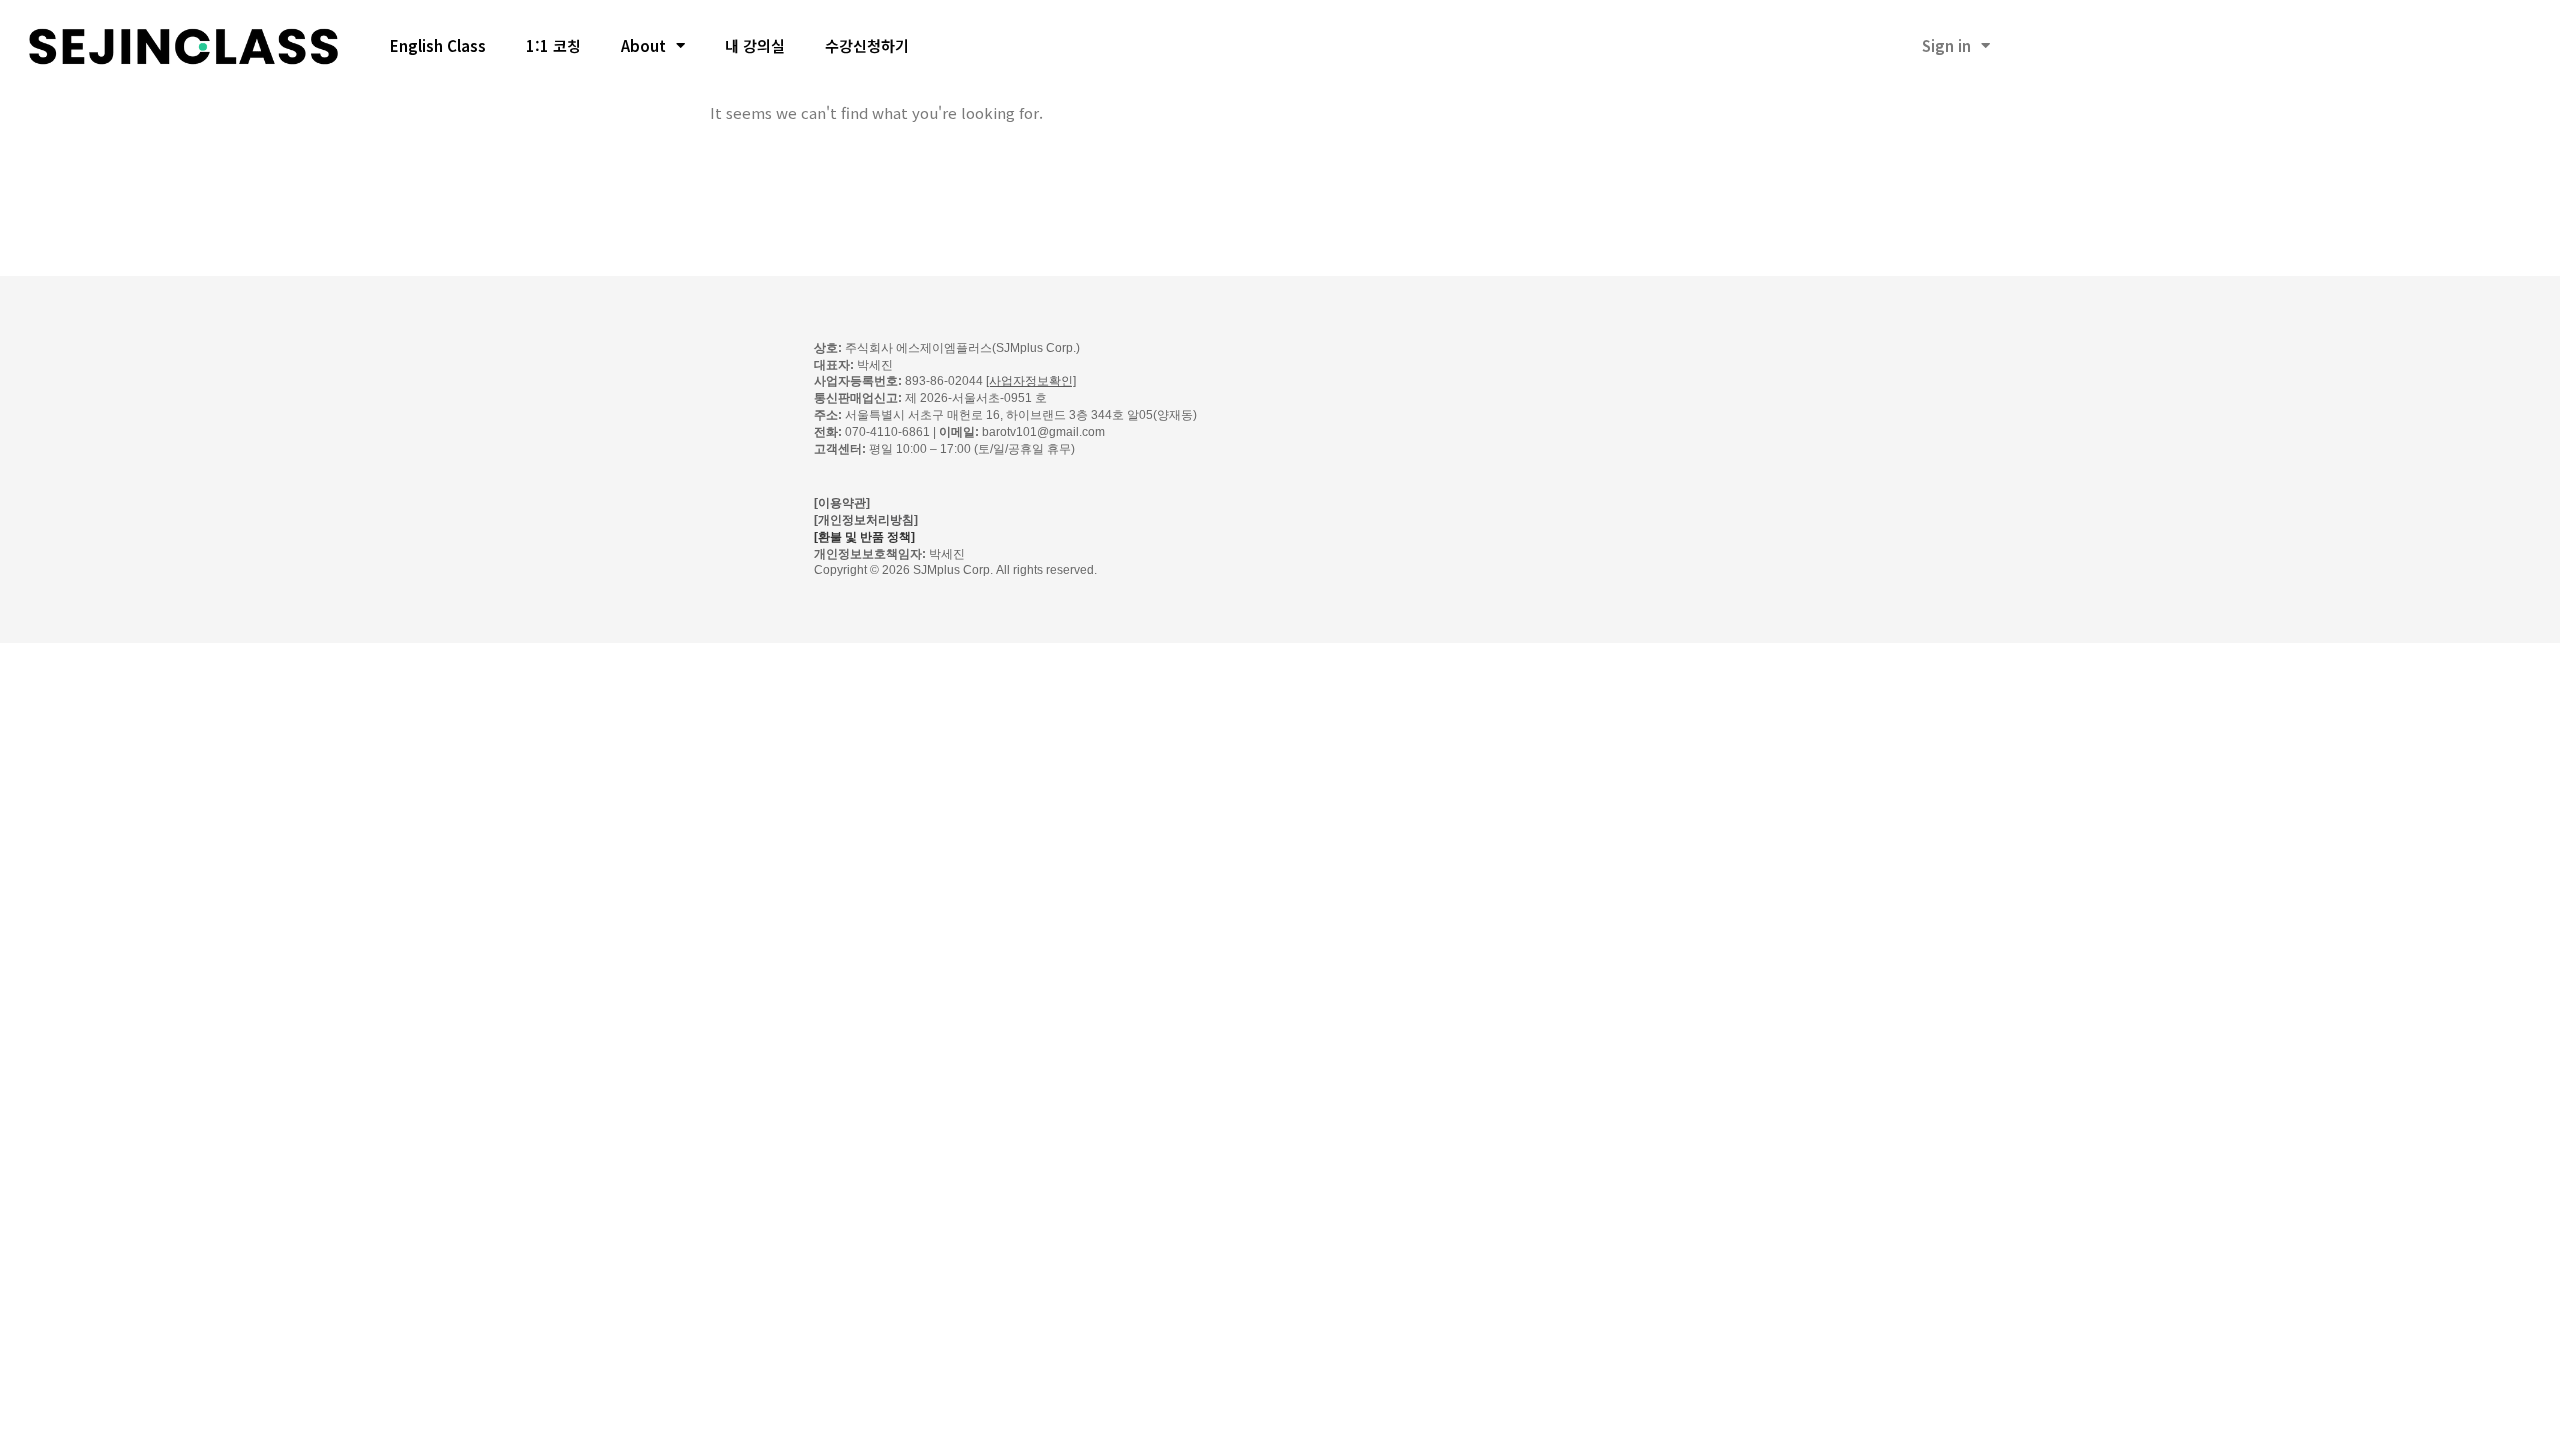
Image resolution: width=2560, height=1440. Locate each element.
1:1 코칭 (553, 45)
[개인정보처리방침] (866, 519)
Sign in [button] (1946, 45)
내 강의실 (755, 45)
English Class (438, 45)
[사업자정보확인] (1031, 380)
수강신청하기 (867, 45)
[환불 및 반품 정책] (864, 536)
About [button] (643, 45)
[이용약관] (842, 502)
